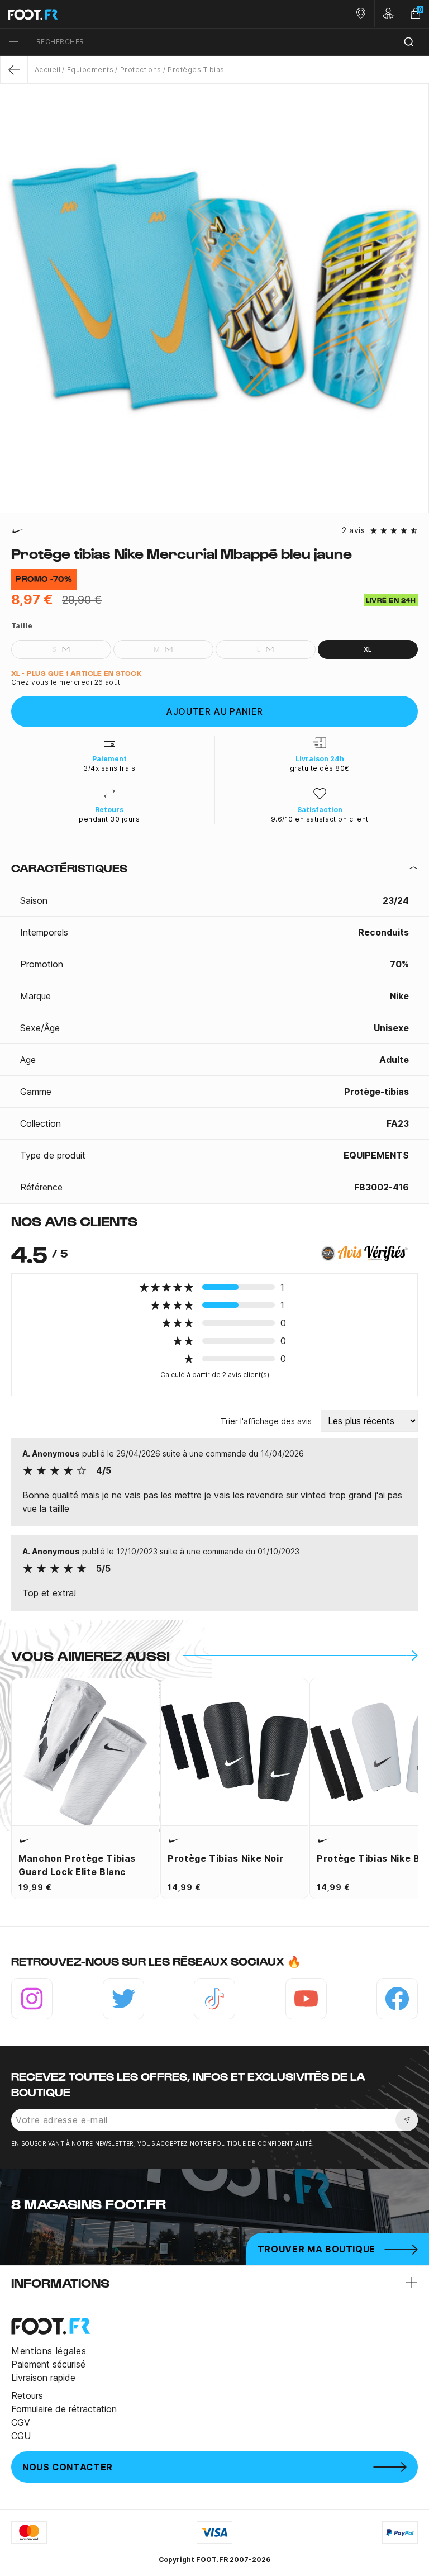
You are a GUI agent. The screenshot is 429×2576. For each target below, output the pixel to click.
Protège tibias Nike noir (225, 1858)
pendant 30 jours (109, 819)
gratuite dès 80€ (320, 768)
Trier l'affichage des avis (266, 1421)
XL (368, 649)
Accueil (47, 70)
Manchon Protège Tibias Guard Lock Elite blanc (77, 1865)
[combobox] (228, 42)
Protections (141, 70)
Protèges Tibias (196, 70)
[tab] (214, 868)
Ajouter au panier (214, 711)
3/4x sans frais (109, 768)
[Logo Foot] (107, 14)
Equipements (90, 70)
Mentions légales (49, 2351)
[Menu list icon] (13, 42)
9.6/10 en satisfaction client (320, 819)
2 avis (353, 530)
